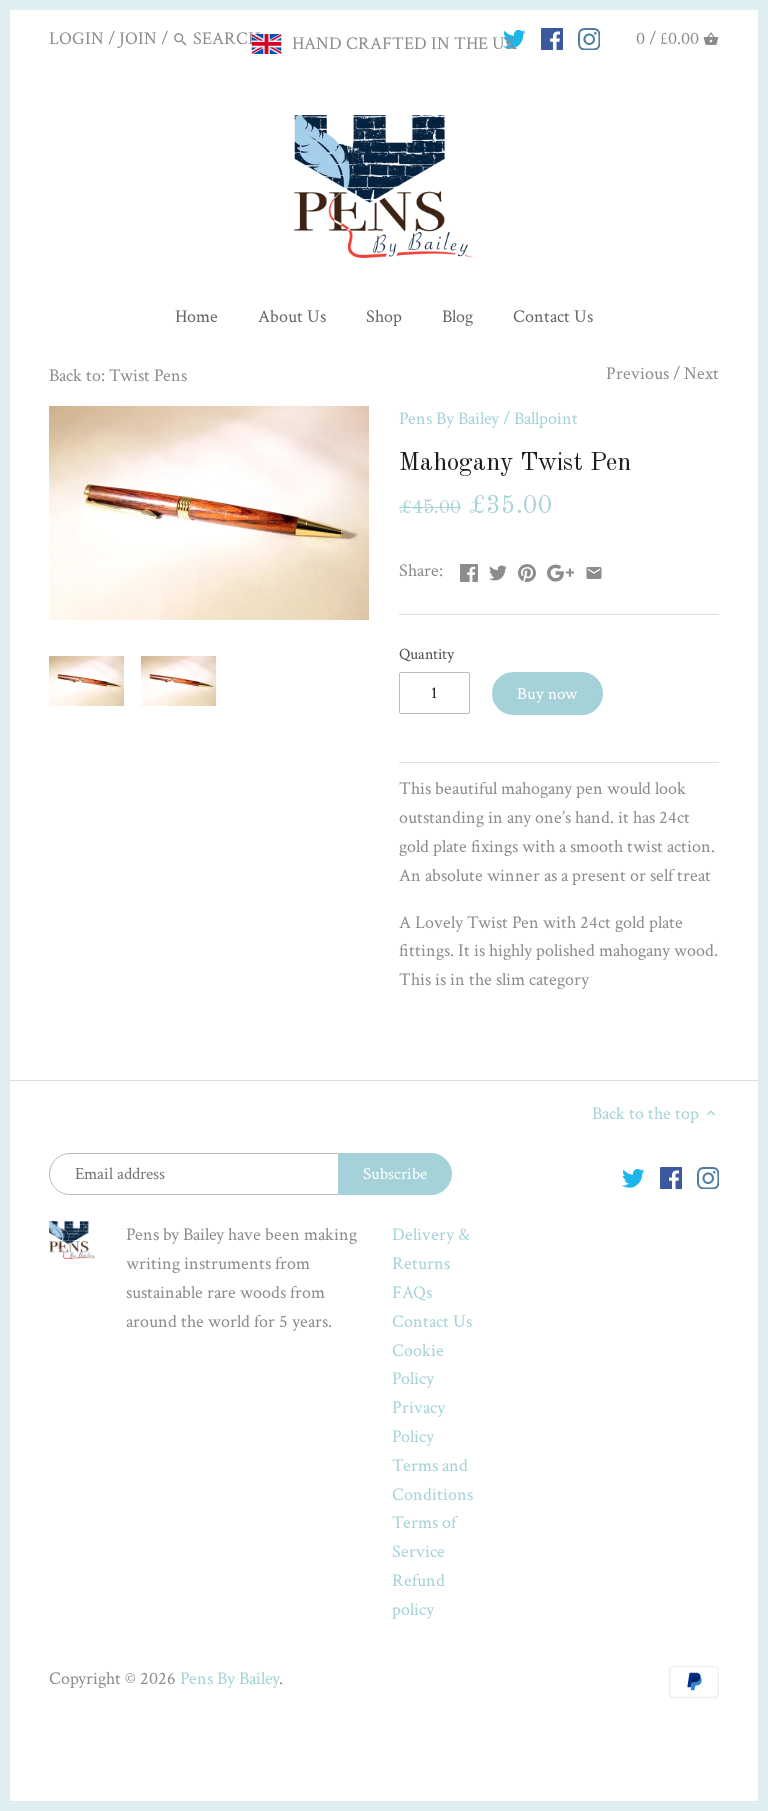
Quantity (426, 654)
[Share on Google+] (560, 568)
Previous (637, 373)
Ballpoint (546, 418)
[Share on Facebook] (469, 568)
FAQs (412, 1292)
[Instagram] (589, 38)
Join (138, 38)
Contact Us (432, 1321)
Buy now (547, 694)
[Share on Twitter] (498, 568)
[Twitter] (633, 1176)
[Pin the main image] (527, 568)
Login (76, 38)
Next (701, 373)
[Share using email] (594, 568)
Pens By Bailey (449, 418)
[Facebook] (552, 38)
